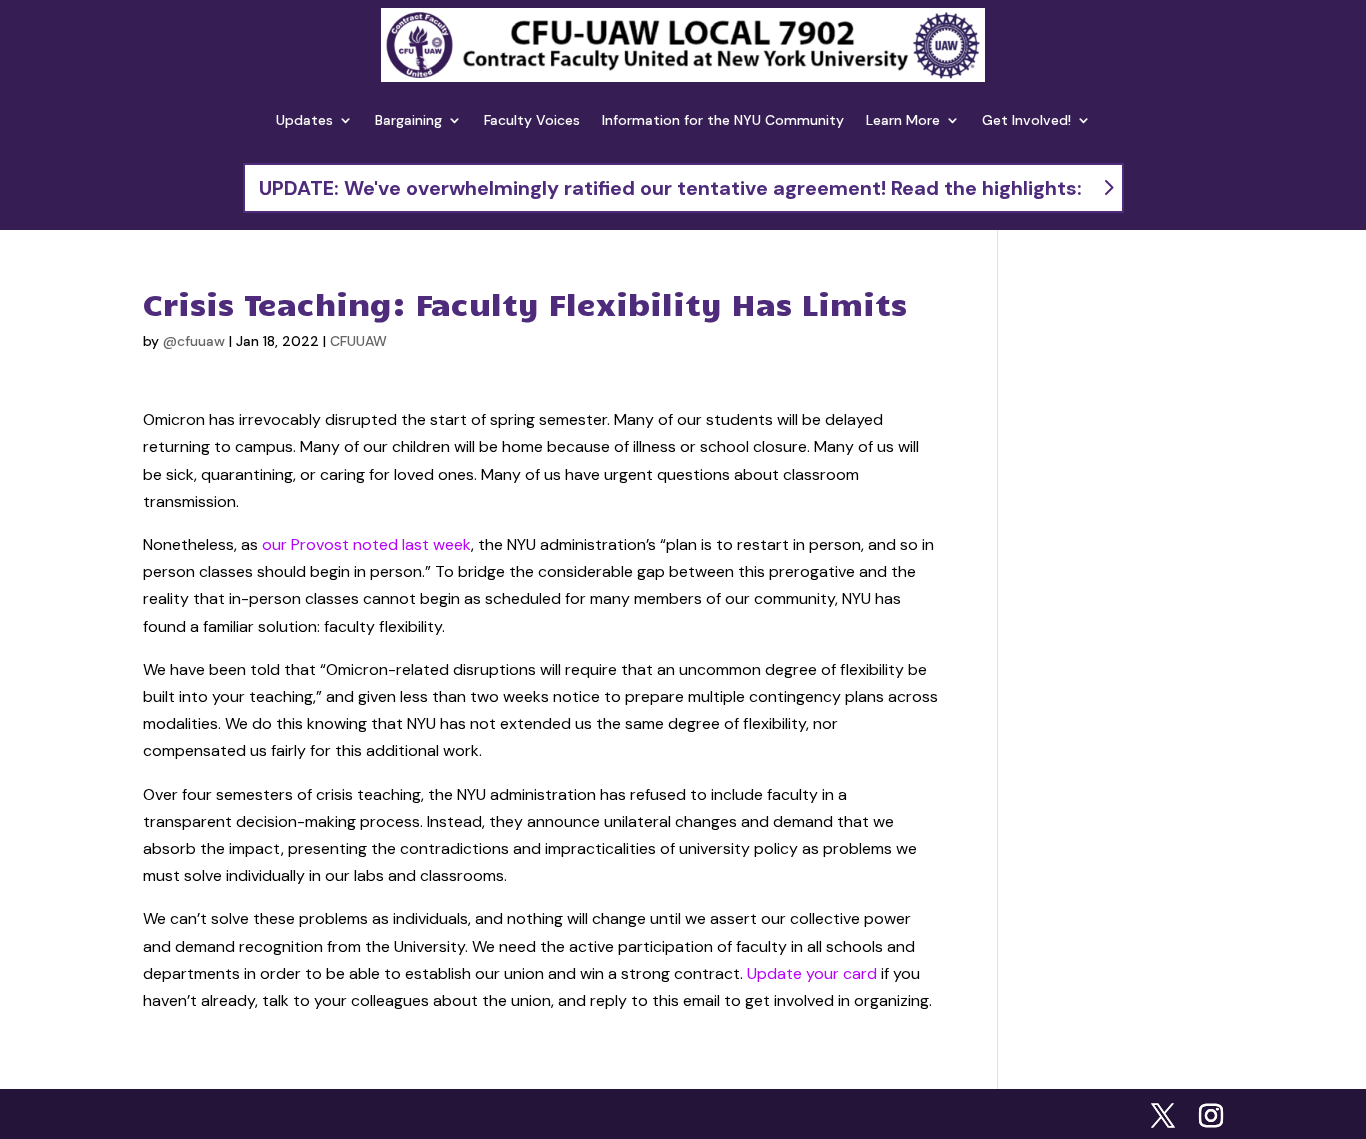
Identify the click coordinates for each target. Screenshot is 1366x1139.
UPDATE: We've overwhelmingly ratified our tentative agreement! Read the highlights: (670, 188)
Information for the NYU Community (723, 120)
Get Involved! (1026, 120)
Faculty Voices (532, 120)
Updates (304, 120)
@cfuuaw (194, 341)
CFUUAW (358, 341)
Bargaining (408, 120)
